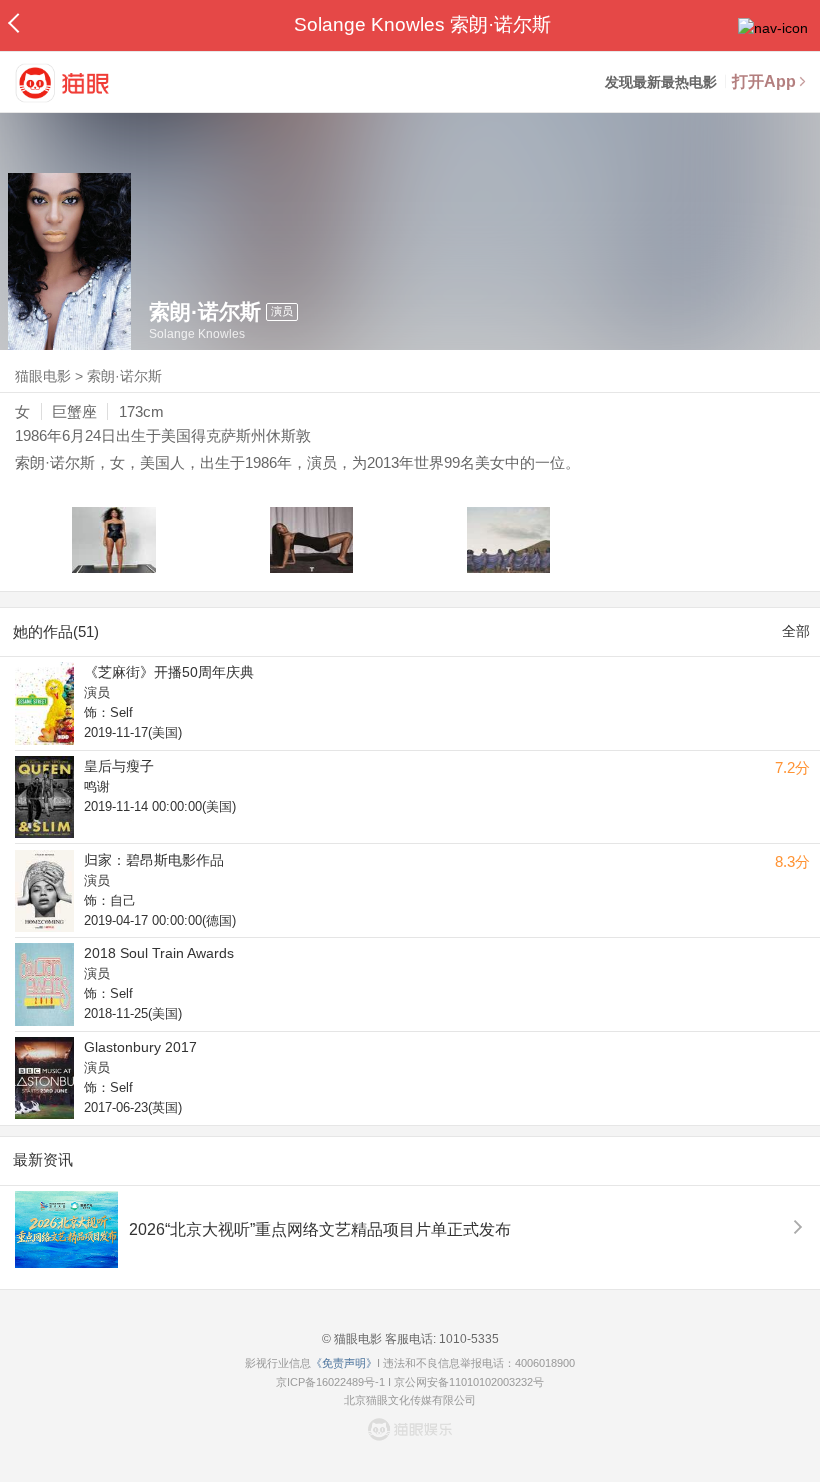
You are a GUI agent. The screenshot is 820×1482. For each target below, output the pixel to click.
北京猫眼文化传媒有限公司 (410, 1400)
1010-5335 (467, 1339)
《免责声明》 (344, 1363)
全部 (796, 631)
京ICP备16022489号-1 (330, 1382)
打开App (764, 81)
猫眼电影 (43, 376)
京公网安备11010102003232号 (469, 1382)
